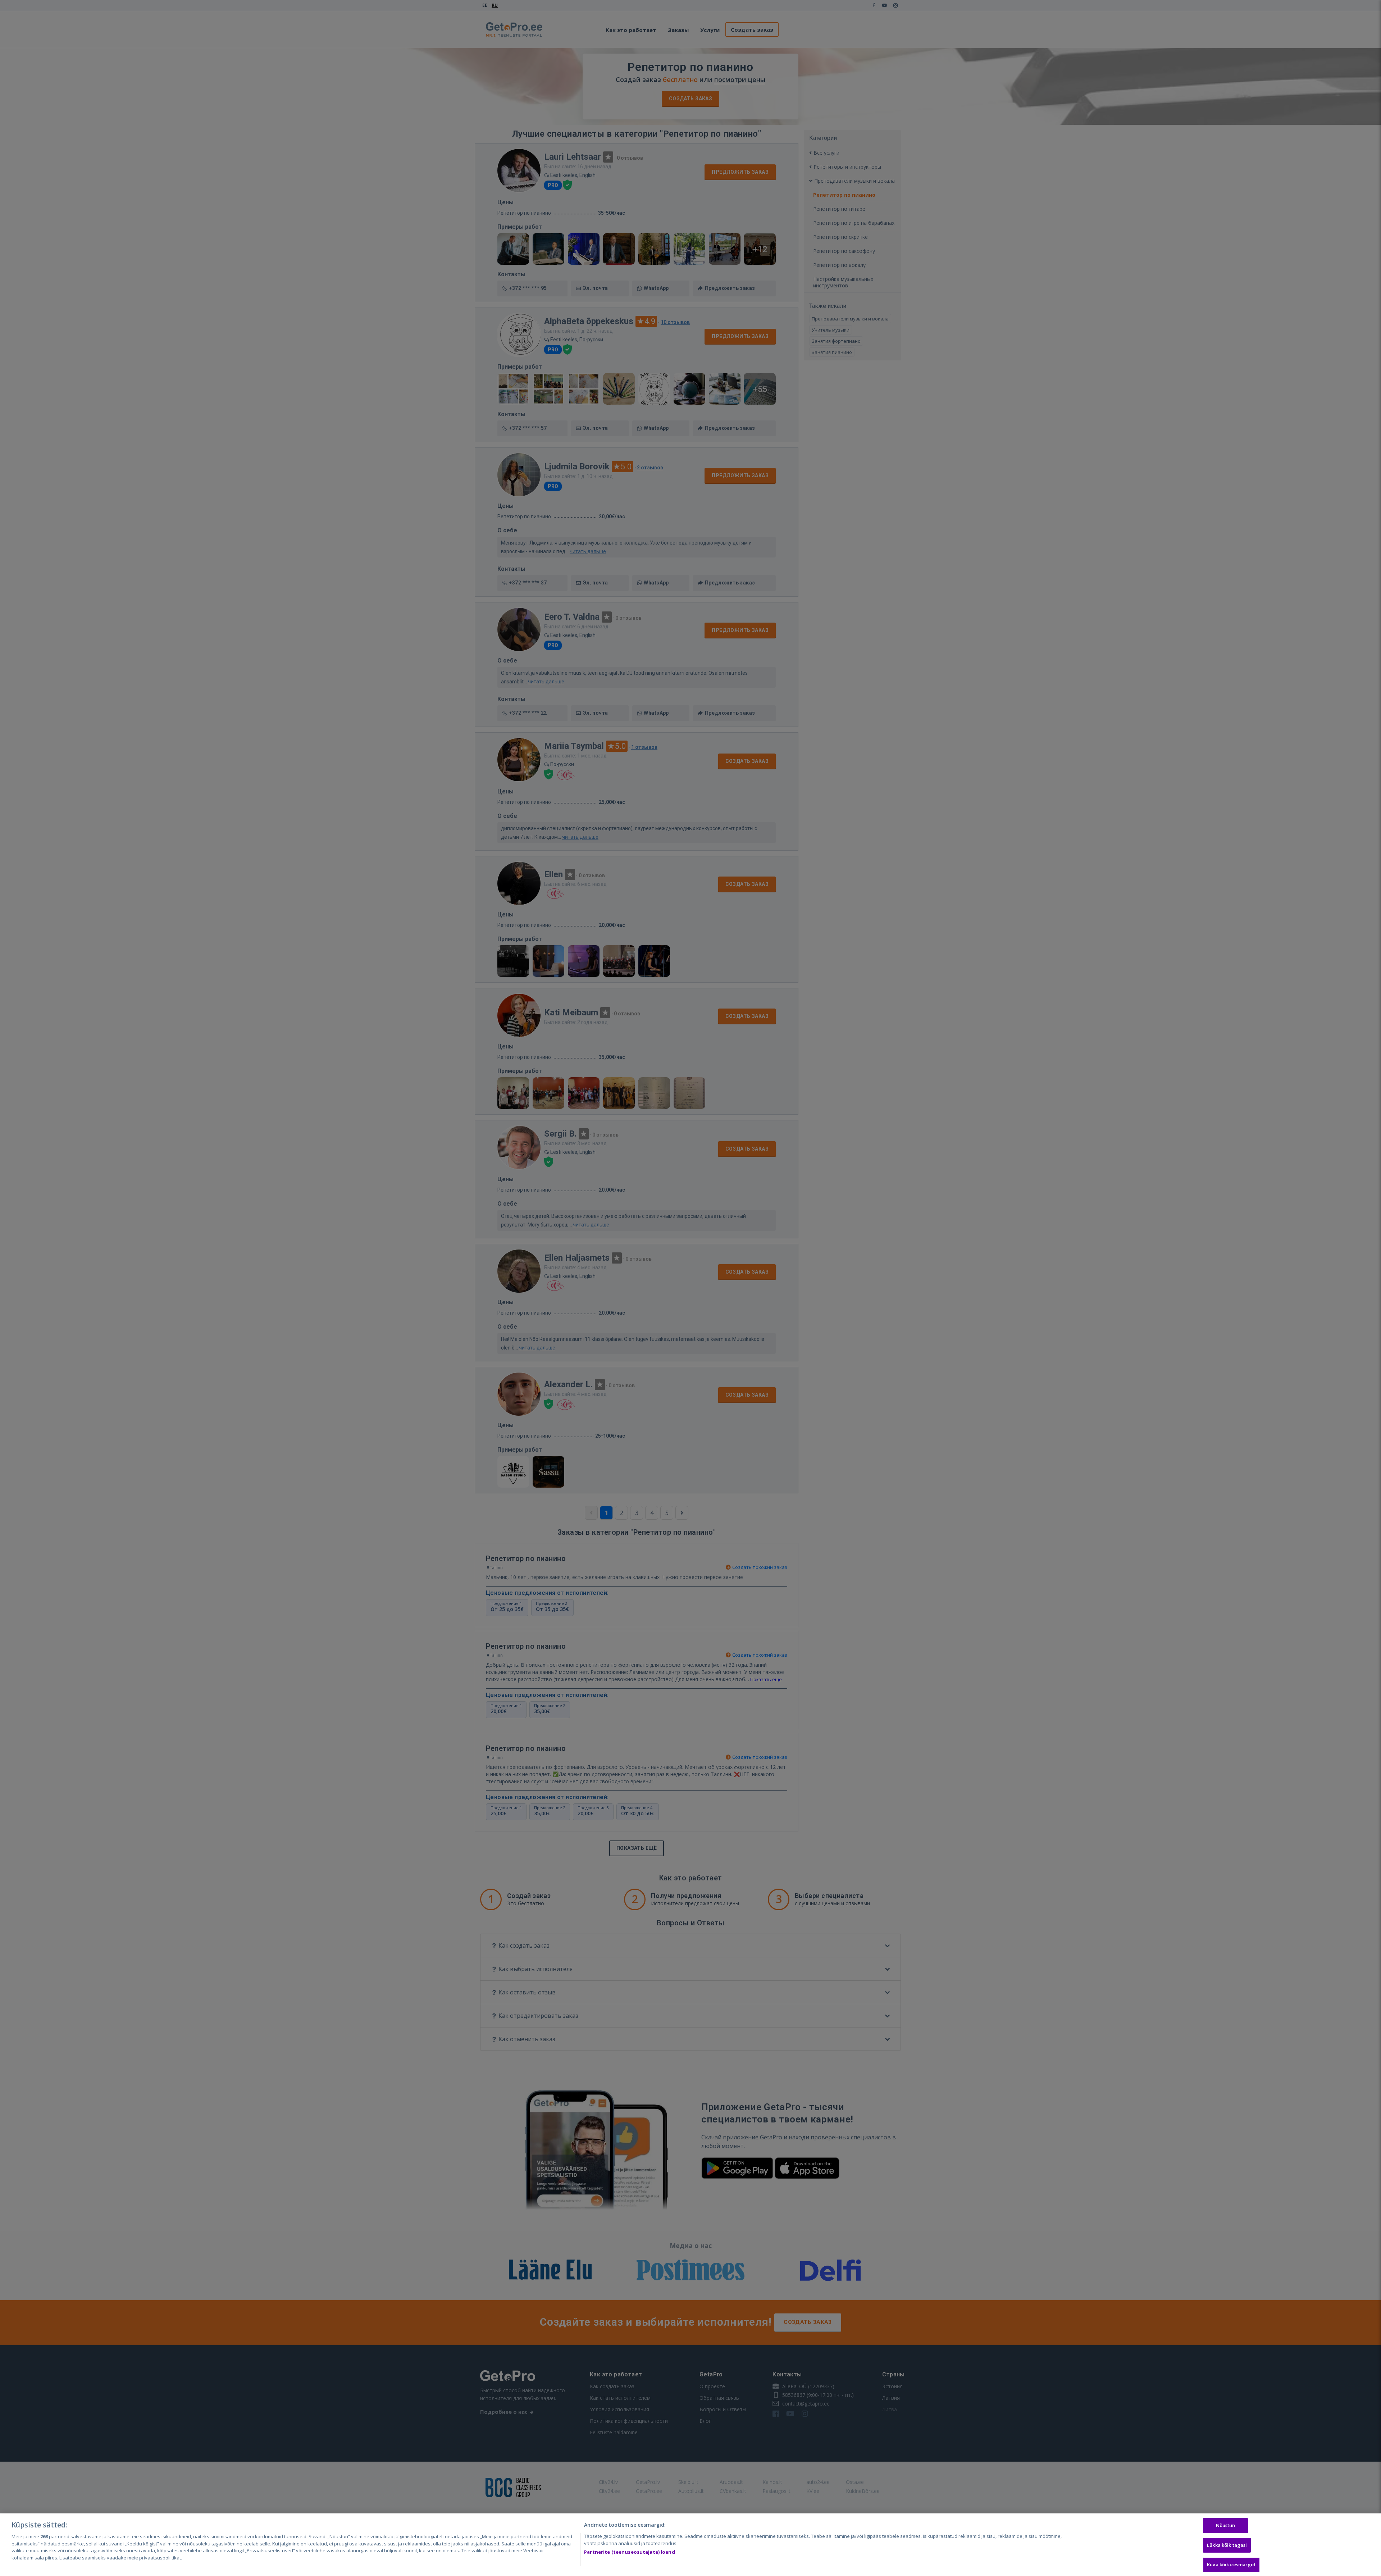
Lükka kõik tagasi (1227, 2545)
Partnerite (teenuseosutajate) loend (630, 2552)
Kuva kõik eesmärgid (1231, 2564)
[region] (690, 2545)
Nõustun (1226, 2525)
